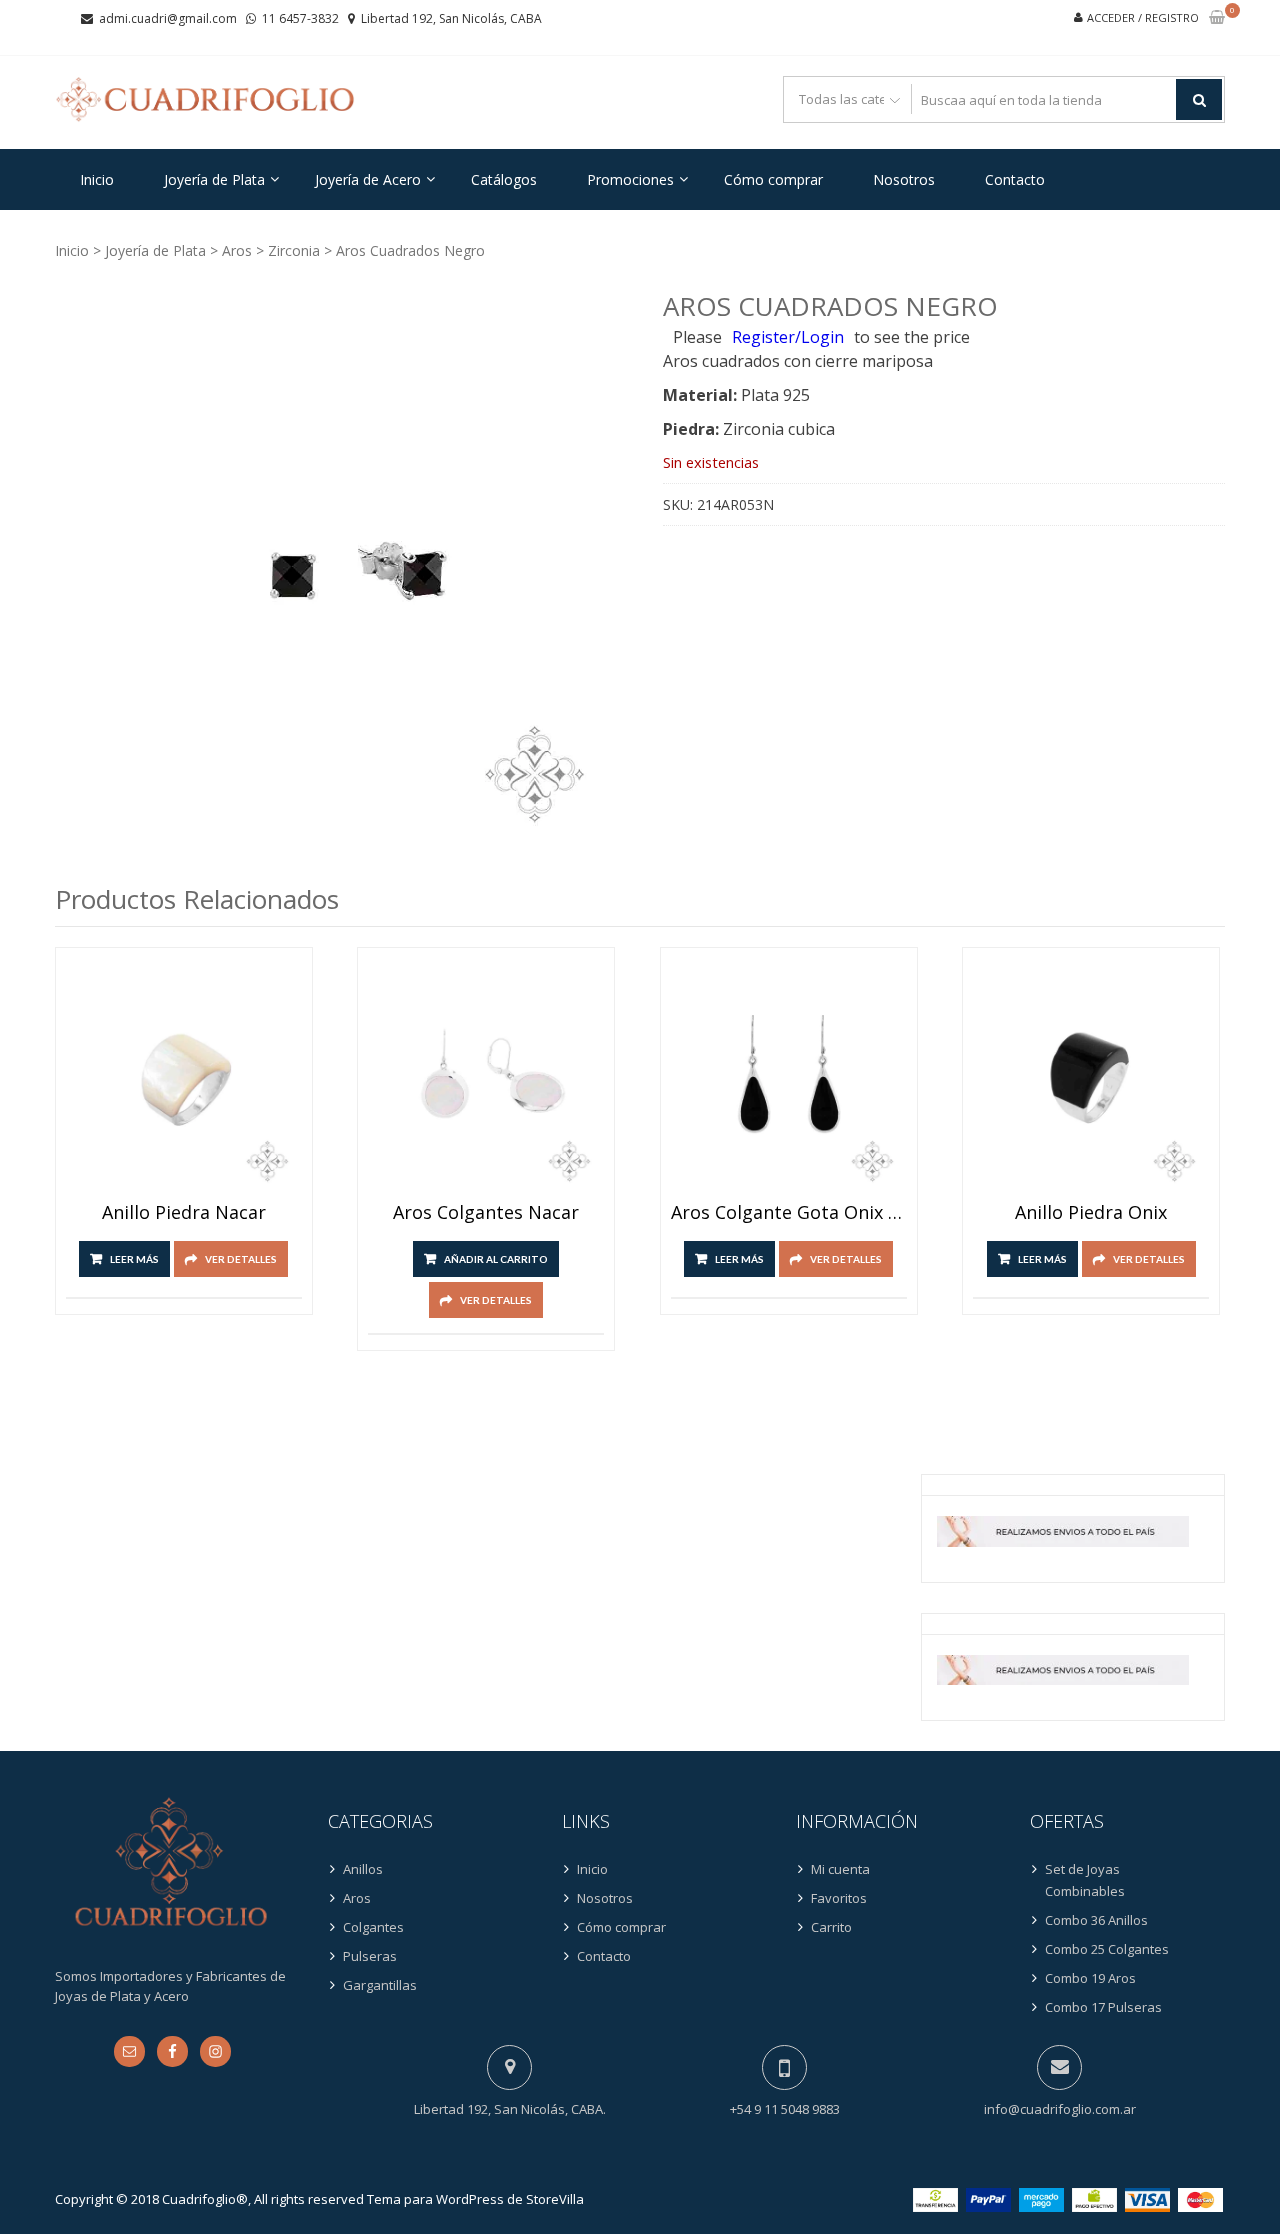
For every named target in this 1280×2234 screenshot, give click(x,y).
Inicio (97, 179)
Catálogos (504, 179)
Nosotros (904, 179)
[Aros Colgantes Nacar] (486, 1076)
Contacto (1015, 179)
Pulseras (370, 1956)
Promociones (630, 179)
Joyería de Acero (368, 179)
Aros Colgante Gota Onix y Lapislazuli (789, 1213)
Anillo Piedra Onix (1091, 1213)
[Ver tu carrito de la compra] (1217, 18)
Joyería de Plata (214, 179)
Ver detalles (241, 1259)
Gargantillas (380, 1985)
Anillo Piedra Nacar (184, 1213)
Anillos (363, 1869)
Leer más (134, 1259)
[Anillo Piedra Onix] (1091, 1076)
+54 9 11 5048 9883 (785, 2109)
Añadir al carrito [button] (496, 1259)
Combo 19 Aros (1090, 1978)
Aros (237, 250)
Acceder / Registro (1143, 17)
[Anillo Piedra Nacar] (184, 1076)
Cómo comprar (773, 179)
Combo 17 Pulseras (1103, 2007)
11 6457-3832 (300, 18)
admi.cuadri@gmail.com (168, 18)
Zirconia (294, 250)
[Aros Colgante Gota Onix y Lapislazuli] (789, 1076)
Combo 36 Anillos (1096, 1920)
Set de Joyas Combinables (1085, 1880)
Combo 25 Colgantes (1107, 1949)
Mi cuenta (840, 1869)
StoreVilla (555, 2199)
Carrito (831, 1927)
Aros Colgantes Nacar (486, 1213)
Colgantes (373, 1927)
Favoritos (839, 1898)
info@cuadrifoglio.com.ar (1060, 2109)
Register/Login (788, 337)
